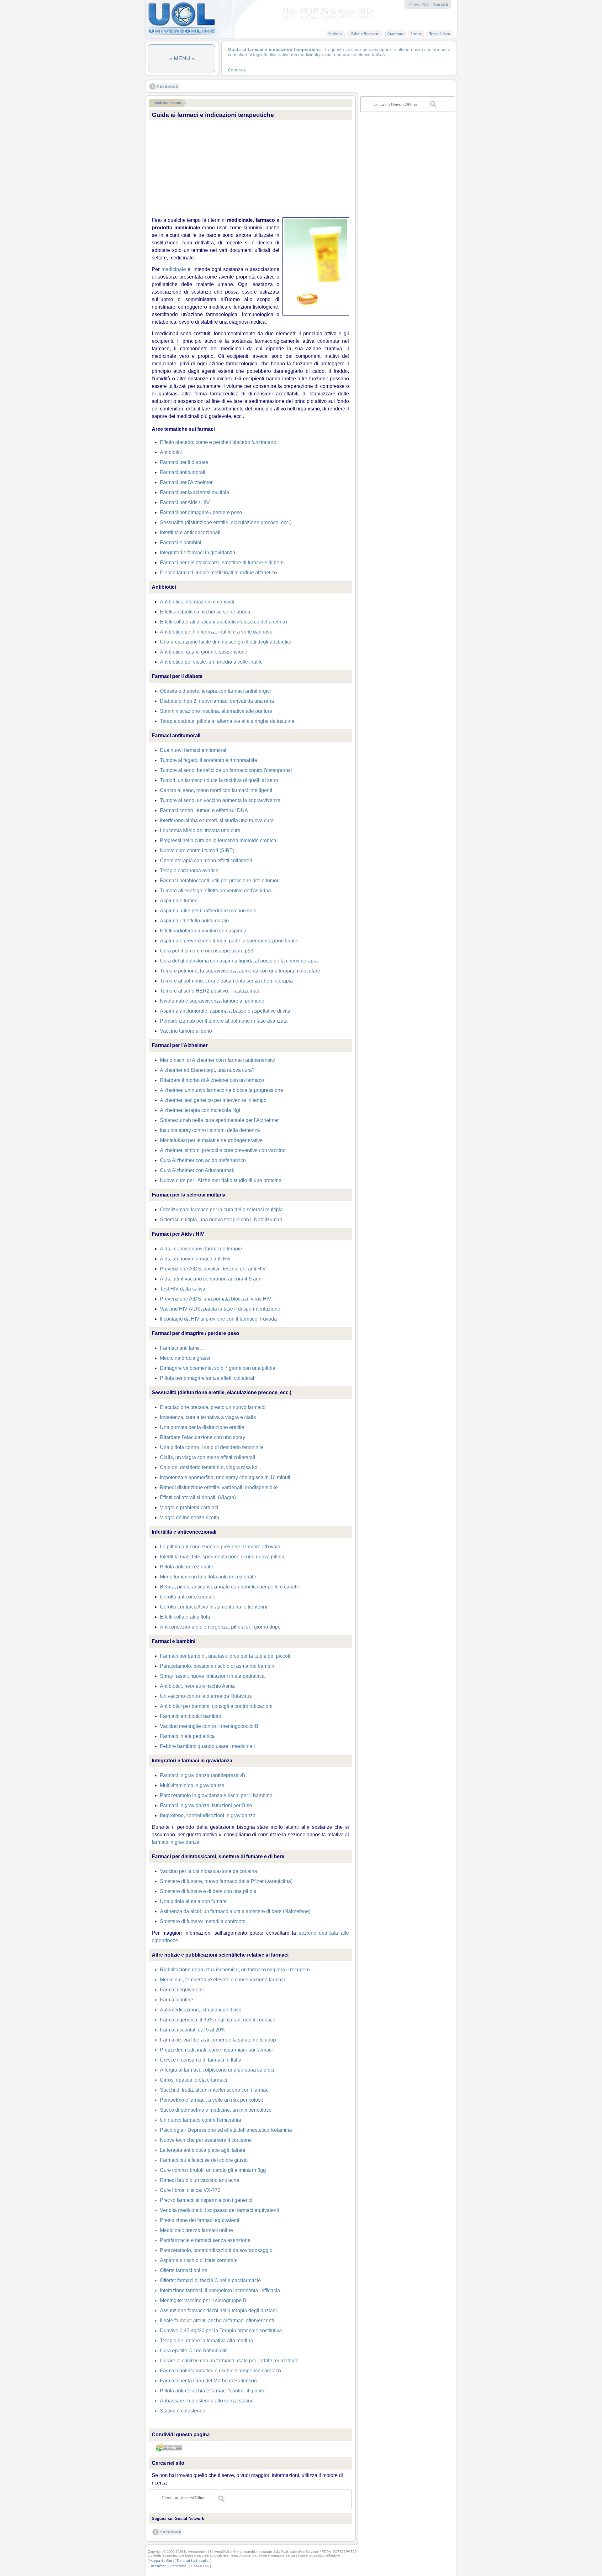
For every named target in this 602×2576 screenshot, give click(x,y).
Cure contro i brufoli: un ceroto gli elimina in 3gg (213, 2170)
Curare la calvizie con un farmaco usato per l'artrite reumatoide (229, 2361)
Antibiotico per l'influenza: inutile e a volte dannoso (216, 632)
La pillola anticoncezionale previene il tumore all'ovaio (220, 1547)
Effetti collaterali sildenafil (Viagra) (198, 1497)
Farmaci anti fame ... (182, 1348)
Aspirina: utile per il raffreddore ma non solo (208, 911)
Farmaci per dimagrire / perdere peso (201, 512)
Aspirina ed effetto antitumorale (194, 921)
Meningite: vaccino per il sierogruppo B (203, 2300)
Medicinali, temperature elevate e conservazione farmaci (222, 1980)
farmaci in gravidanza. (176, 1842)
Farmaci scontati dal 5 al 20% (193, 2030)
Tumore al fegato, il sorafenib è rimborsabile (209, 760)
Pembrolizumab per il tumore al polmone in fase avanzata (224, 1021)
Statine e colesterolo (183, 2411)
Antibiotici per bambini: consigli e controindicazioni (216, 1706)
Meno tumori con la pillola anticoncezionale (208, 1577)
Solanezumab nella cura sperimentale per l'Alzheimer (219, 1120)
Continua (237, 70)
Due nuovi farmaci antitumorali (194, 750)
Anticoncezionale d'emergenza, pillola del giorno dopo (220, 1627)
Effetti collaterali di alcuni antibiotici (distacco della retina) (223, 622)
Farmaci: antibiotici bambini (190, 1716)
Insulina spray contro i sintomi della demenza (210, 1130)
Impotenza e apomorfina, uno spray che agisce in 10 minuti (225, 1477)
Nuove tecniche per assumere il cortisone (206, 2140)
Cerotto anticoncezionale (188, 1597)
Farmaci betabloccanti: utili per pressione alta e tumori (220, 881)
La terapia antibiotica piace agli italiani (203, 2150)
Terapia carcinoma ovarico (189, 871)
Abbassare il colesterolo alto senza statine (207, 2401)
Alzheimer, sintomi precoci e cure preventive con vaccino (223, 1150)
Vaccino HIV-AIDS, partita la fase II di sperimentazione (220, 1309)
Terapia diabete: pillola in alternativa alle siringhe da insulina (227, 721)
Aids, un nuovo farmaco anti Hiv (195, 1259)
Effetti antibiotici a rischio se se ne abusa (205, 612)
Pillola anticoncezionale (187, 1567)
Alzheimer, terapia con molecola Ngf (200, 1110)
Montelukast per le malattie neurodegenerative (211, 1140)
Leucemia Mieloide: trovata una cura (200, 830)
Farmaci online (177, 2000)
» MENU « (182, 58)
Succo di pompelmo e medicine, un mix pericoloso (216, 2110)
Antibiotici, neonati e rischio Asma (197, 1686)
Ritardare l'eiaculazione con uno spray (203, 1437)
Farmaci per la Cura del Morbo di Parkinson (208, 2381)
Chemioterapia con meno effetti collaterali (206, 860)
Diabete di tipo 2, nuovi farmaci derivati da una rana (217, 701)
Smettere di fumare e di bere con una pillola (208, 1891)
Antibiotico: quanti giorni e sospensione (204, 652)
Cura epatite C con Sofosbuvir (193, 2351)
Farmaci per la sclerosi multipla (195, 492)
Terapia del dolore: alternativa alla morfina (206, 2341)
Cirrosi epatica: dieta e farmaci (194, 2080)
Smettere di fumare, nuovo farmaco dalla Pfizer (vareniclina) (226, 1881)
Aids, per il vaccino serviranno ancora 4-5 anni (211, 1279)
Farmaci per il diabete (184, 462)
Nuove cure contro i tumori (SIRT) (197, 850)
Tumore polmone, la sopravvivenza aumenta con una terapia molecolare (240, 971)
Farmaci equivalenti (182, 1990)
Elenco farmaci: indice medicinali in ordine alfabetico (218, 573)
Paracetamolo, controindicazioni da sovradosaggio (216, 2250)
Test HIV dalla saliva (183, 1289)
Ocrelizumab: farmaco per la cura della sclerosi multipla (221, 1210)
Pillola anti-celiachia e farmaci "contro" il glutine (213, 2391)
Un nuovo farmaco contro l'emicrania (201, 2120)
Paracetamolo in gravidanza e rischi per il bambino (216, 1795)
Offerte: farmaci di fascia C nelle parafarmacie (210, 2280)
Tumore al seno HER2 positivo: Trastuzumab (210, 991)
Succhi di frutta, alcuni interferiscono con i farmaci (215, 2090)
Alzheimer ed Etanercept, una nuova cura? (207, 1070)
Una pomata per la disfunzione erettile (202, 1427)
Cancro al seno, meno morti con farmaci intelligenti (216, 790)
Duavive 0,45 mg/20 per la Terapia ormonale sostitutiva (221, 2331)
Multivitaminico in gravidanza (192, 1785)
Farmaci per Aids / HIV (185, 502)
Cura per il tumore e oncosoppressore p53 (207, 951)
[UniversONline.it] (182, 34)
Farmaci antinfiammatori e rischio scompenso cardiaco (220, 2371)
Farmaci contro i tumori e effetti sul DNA (204, 810)
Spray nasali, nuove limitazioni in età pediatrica (212, 1676)
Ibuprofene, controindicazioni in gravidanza (208, 1815)
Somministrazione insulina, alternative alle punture (216, 711)
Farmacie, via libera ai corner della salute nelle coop (218, 2040)
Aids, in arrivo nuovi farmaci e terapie (201, 1249)
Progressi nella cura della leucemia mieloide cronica (218, 840)
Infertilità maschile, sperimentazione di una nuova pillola (222, 1557)
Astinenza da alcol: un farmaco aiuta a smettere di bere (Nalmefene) (235, 1911)
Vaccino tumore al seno (186, 1031)
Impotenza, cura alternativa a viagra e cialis (208, 1417)
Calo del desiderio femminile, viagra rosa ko (209, 1467)
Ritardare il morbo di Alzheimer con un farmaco (212, 1080)
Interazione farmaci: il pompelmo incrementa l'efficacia (220, 2290)
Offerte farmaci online (184, 2270)
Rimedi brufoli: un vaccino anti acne (200, 2180)
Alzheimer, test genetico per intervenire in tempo (213, 1100)
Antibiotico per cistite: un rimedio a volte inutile (211, 662)
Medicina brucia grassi (185, 1358)
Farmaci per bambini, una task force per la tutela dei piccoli (225, 1656)
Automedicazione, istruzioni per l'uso (201, 2010)
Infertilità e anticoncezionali (190, 532)
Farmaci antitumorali (183, 472)
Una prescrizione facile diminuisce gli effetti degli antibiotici (225, 642)
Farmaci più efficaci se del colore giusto (204, 2160)
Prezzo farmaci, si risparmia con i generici (206, 2200)
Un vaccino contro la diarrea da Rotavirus (206, 1696)
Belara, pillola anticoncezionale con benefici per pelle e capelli (229, 1587)
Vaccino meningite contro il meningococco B (209, 1726)
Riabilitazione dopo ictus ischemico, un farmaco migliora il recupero (235, 1970)
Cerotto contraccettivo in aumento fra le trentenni (214, 1607)
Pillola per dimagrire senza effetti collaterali (208, 1378)
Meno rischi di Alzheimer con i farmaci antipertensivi (217, 1060)
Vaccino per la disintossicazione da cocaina (209, 1871)
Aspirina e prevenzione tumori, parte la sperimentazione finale (229, 941)
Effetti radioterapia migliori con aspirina (203, 931)
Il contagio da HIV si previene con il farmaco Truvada (218, 1319)
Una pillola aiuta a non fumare (193, 1901)
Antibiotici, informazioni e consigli (197, 602)
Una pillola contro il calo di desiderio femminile (212, 1447)
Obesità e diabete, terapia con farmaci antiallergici (215, 691)
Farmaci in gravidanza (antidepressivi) (202, 1775)
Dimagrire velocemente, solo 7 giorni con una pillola (218, 1368)
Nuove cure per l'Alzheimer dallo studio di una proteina (221, 1180)
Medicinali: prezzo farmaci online (196, 2230)
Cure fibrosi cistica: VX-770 (190, 2190)
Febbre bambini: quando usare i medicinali (207, 1746)
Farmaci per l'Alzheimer (186, 482)
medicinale (174, 269)
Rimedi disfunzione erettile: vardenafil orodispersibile (219, 1487)
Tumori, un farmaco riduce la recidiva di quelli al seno (219, 780)
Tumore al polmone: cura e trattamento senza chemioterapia (226, 981)
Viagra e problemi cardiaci (189, 1507)
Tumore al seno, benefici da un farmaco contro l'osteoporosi (226, 770)
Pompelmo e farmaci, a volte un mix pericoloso (212, 2100)
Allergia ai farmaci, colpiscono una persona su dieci (217, 2070)
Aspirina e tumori (179, 901)
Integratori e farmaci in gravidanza (198, 553)
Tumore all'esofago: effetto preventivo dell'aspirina (215, 891)
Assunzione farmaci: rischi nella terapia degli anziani (218, 2310)
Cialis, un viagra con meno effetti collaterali (208, 1457)
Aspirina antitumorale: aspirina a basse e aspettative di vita (225, 1011)
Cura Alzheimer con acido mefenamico (203, 1160)
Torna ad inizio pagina (193, 2561)
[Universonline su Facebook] (165, 88)
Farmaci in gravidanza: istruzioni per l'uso (206, 1805)
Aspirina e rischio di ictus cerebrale (199, 2260)
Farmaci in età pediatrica (187, 1736)
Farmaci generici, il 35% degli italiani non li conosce (218, 2020)
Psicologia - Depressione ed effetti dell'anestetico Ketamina (226, 2130)
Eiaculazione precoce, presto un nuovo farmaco (213, 1407)
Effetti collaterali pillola (185, 1617)
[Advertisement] (250, 169)
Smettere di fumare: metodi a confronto (203, 1921)
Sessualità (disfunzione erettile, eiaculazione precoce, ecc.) (226, 522)
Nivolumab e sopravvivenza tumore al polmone (212, 1001)
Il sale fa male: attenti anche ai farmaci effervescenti (217, 2320)
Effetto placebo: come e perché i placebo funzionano (218, 442)
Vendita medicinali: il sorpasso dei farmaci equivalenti (219, 2210)
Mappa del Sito (161, 2561)
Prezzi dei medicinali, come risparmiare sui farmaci (216, 2050)
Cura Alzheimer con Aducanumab (197, 1170)
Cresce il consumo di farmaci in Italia (201, 2060)
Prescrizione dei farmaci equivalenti (200, 2220)
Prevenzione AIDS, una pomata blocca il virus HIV (216, 1299)
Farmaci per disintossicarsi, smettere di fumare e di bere (222, 563)
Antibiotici (171, 452)
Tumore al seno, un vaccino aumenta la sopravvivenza (220, 800)
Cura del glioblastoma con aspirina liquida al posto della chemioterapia (239, 961)
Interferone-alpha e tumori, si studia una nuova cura (217, 820)
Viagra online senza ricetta (190, 1517)
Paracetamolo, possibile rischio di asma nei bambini (218, 1666)
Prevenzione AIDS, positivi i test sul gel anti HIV (213, 1269)
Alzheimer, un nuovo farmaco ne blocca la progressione (222, 1090)
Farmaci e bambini (181, 542)
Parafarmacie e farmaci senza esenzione (205, 2240)
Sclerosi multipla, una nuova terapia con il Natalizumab (221, 1220)
